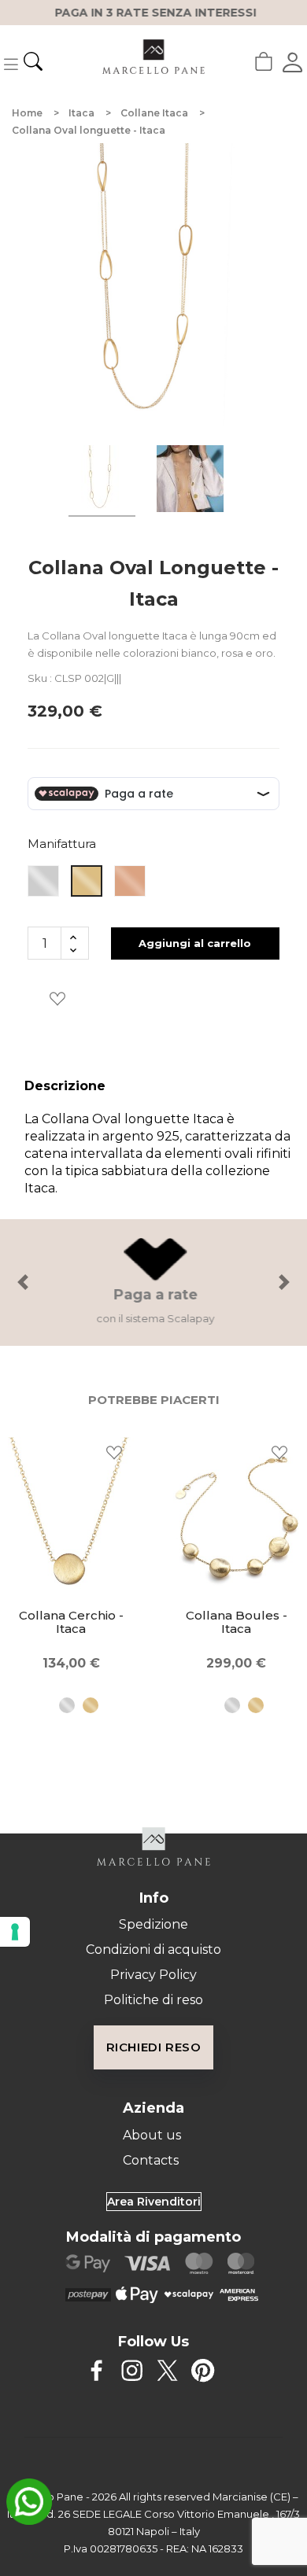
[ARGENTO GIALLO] (83, 1705)
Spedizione (153, 1924)
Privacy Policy (153, 1975)
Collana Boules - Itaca (237, 1622)
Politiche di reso (153, 2000)
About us (152, 2135)
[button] (23, 1282)
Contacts (151, 2160)
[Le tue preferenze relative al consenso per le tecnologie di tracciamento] (15, 1932)
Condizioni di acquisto (153, 1950)
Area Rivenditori (154, 2202)
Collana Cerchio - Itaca (71, 1622)
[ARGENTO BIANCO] (59, 1705)
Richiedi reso (154, 2047)
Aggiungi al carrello (195, 943)
